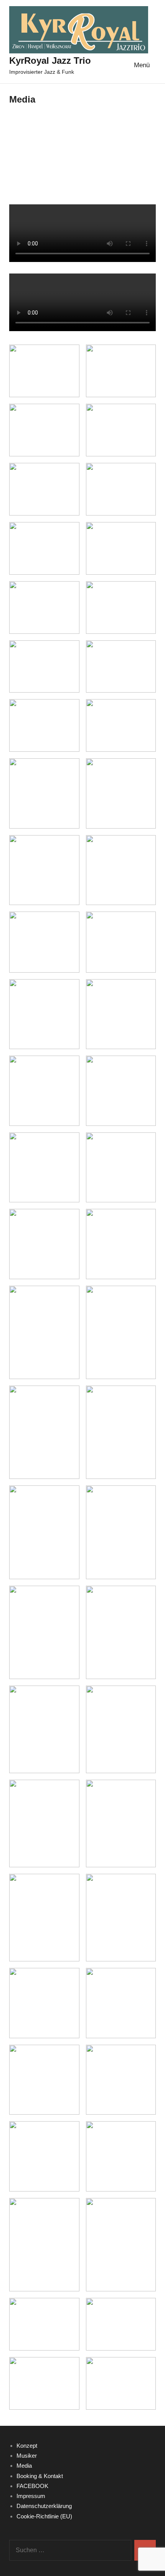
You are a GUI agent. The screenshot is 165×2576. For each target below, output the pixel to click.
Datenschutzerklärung (44, 2506)
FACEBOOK (32, 2486)
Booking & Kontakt (40, 2476)
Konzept (27, 2446)
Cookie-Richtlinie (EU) (44, 2516)
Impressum (31, 2496)
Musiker (27, 2456)
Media (24, 2466)
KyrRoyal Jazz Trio (50, 61)
